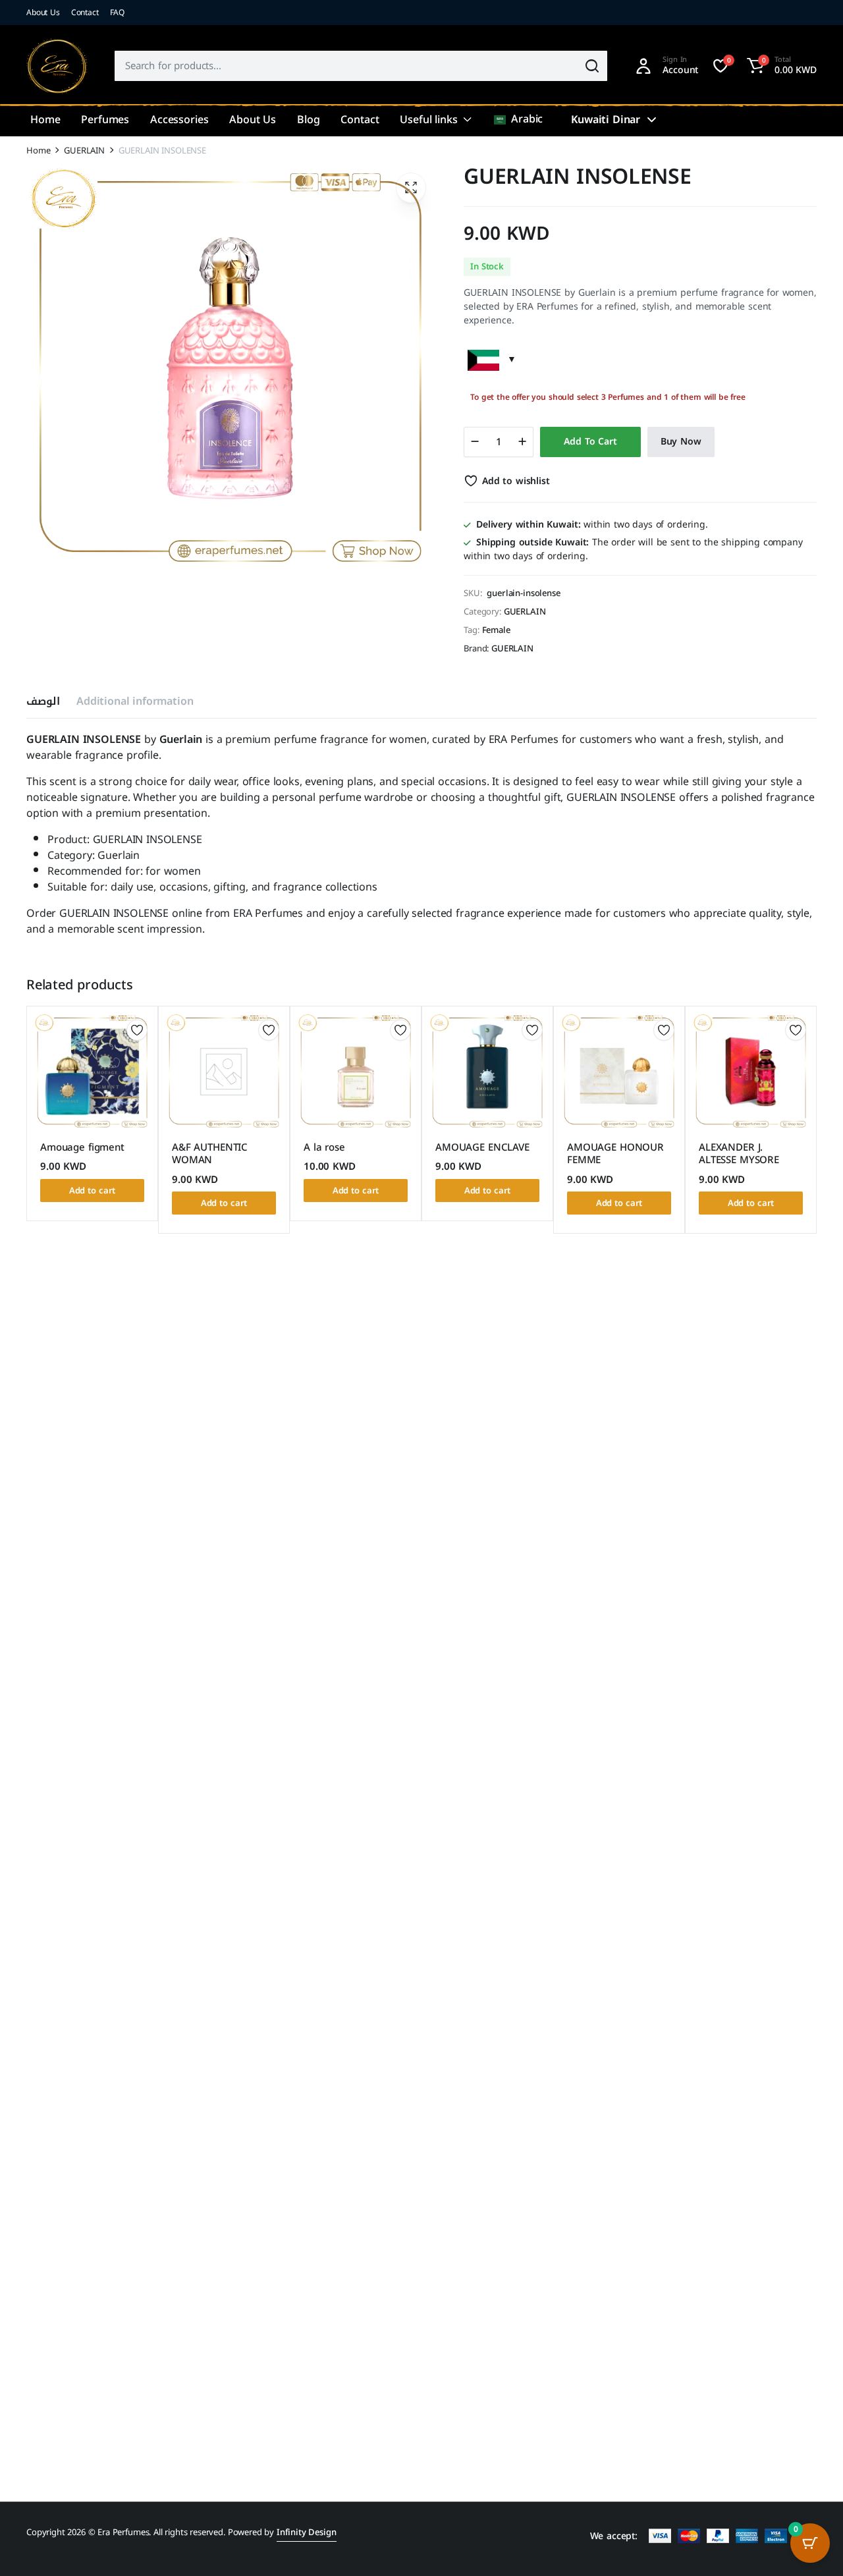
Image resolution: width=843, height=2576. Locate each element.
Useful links (428, 120)
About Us (43, 13)
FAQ (118, 13)
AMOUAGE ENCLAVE (482, 1147)
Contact (85, 13)
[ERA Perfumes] (57, 66)
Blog (308, 120)
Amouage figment (82, 1147)
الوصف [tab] (43, 701)
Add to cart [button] (93, 1191)
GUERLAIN (84, 151)
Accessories (179, 120)
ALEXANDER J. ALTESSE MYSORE (739, 1154)
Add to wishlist (516, 481)
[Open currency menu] (651, 120)
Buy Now (681, 442)
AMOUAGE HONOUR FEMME (615, 1154)
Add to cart (590, 442)
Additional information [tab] (135, 701)
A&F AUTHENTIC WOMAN (210, 1154)
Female (496, 630)
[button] (780, 66)
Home (45, 120)
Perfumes (105, 120)
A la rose (324, 1147)
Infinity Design (307, 2532)
